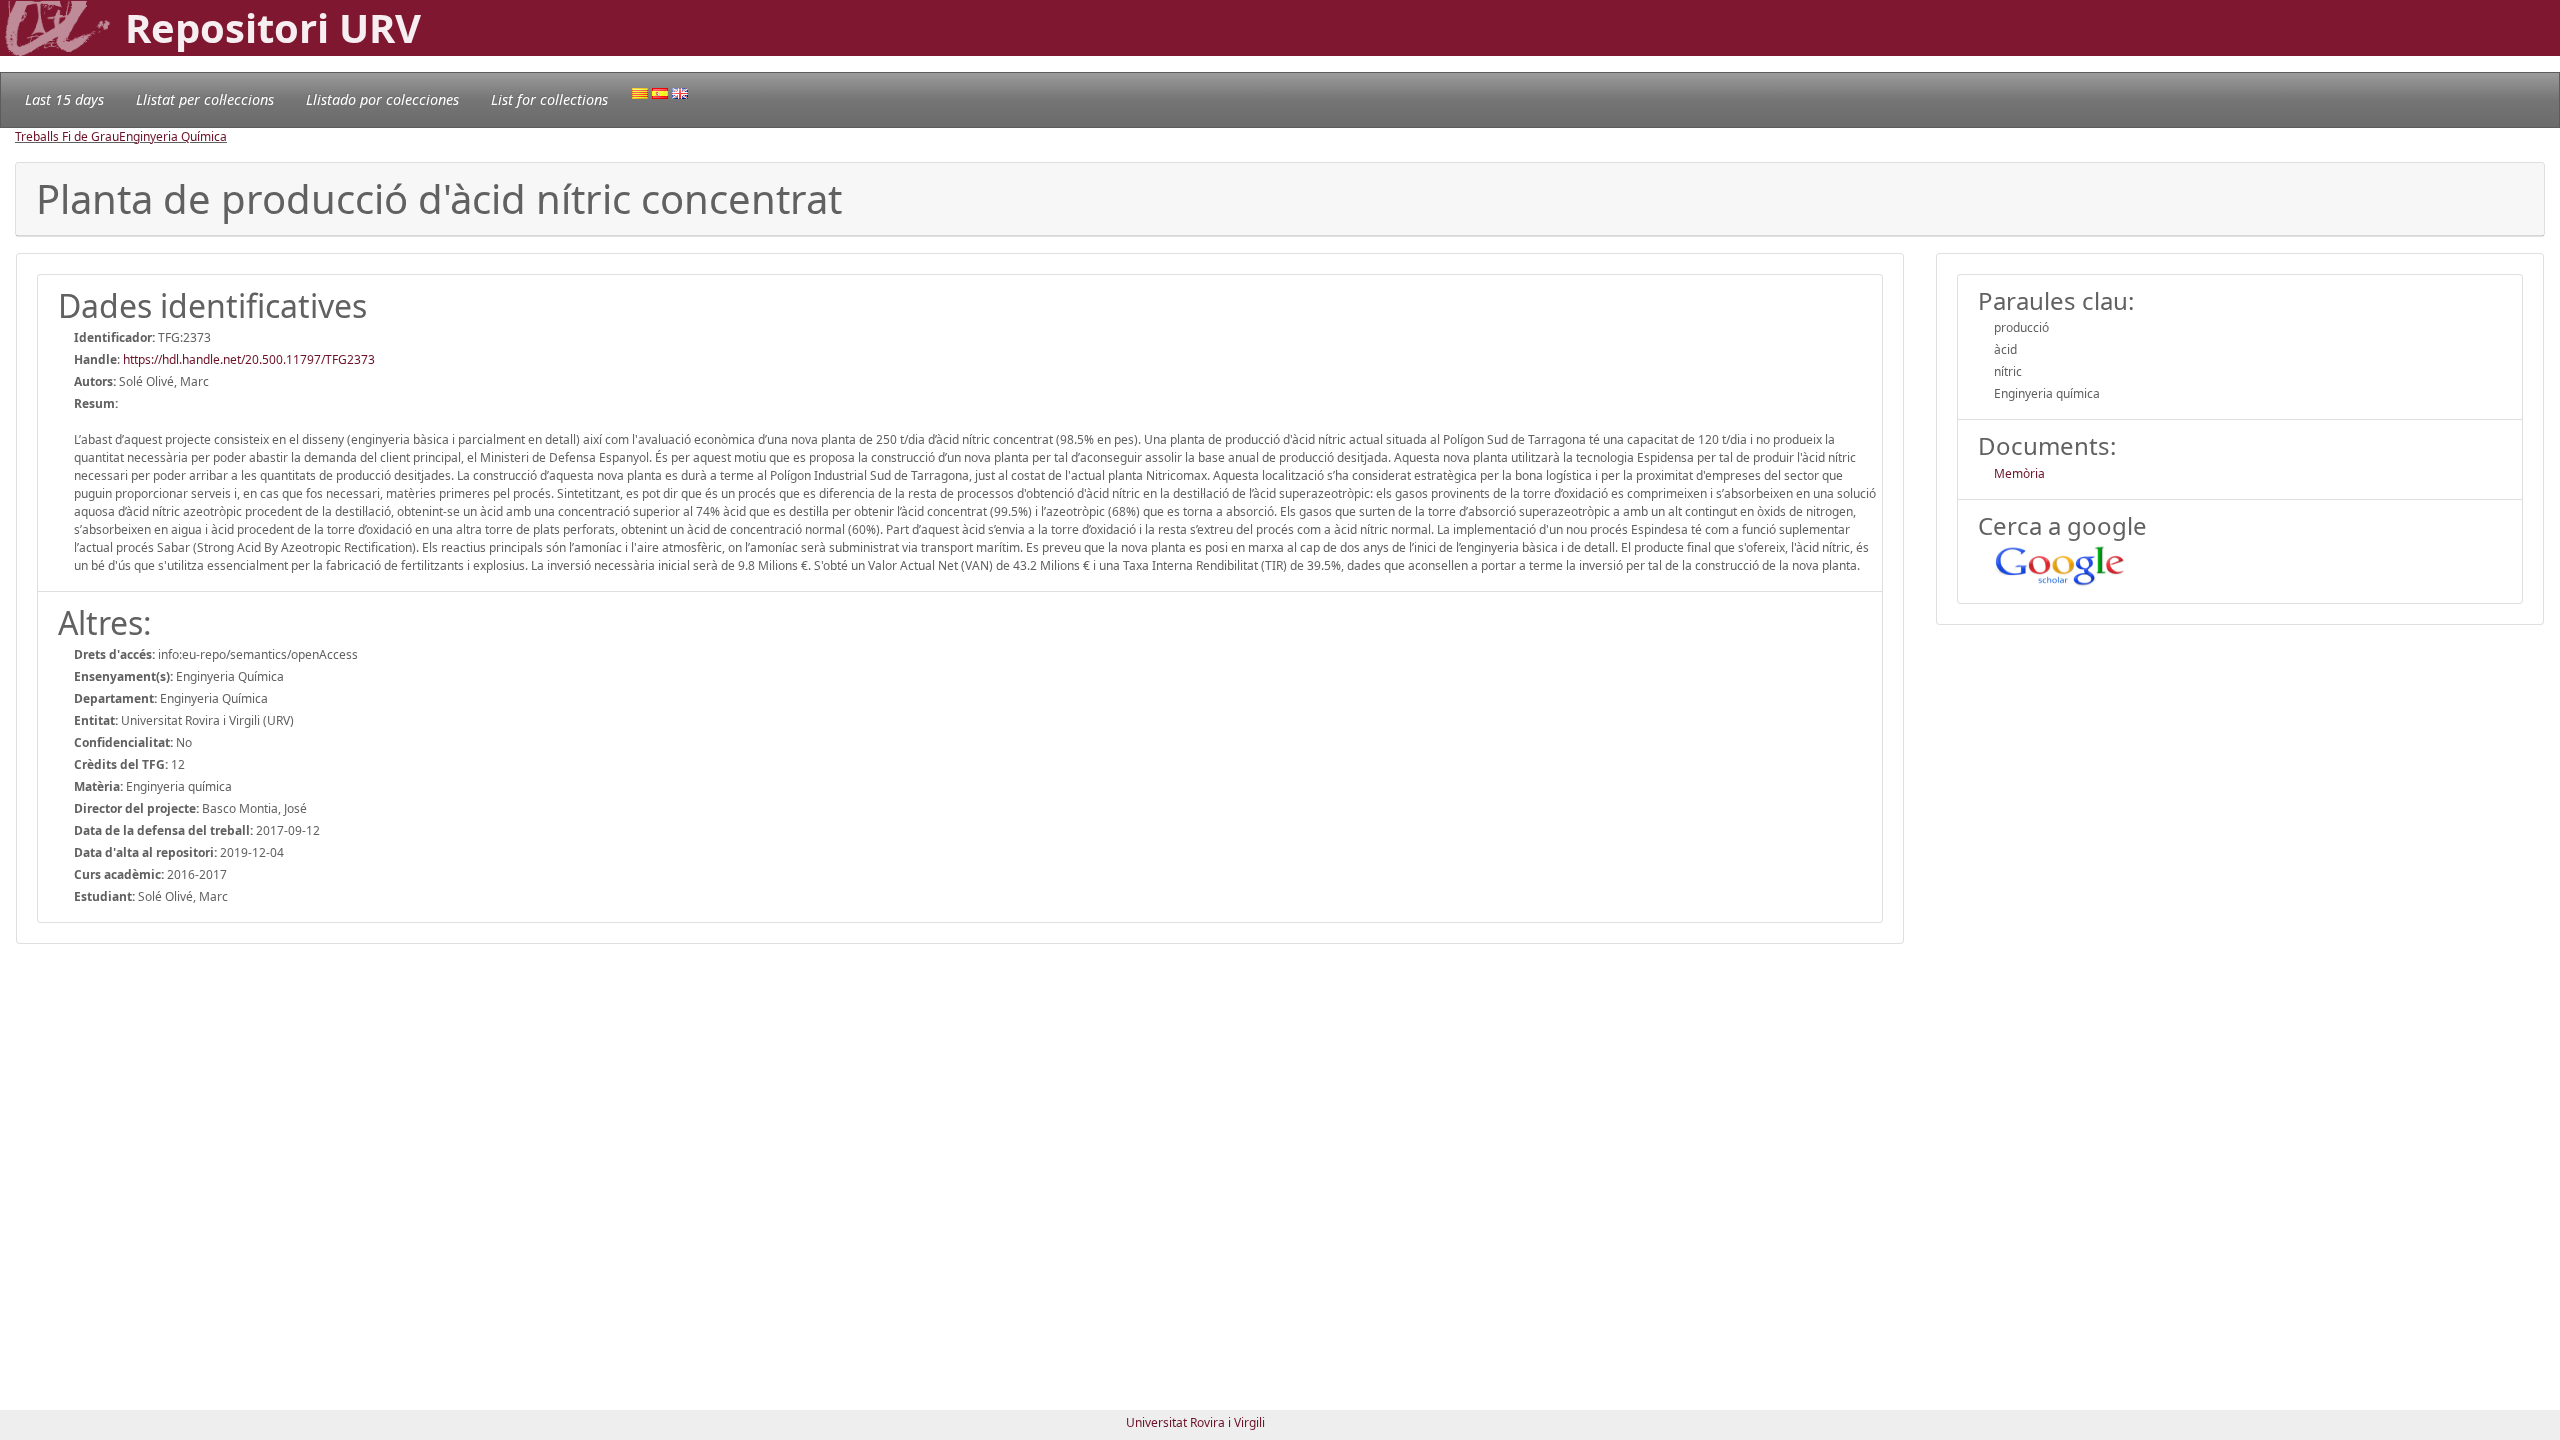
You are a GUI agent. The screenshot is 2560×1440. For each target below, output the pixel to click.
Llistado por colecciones (382, 99)
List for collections (549, 99)
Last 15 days (64, 99)
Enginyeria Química (173, 136)
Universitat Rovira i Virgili (1195, 1422)
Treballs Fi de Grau (67, 136)
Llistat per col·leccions (205, 99)
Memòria (2019, 473)
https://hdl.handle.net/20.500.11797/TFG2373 (249, 359)
